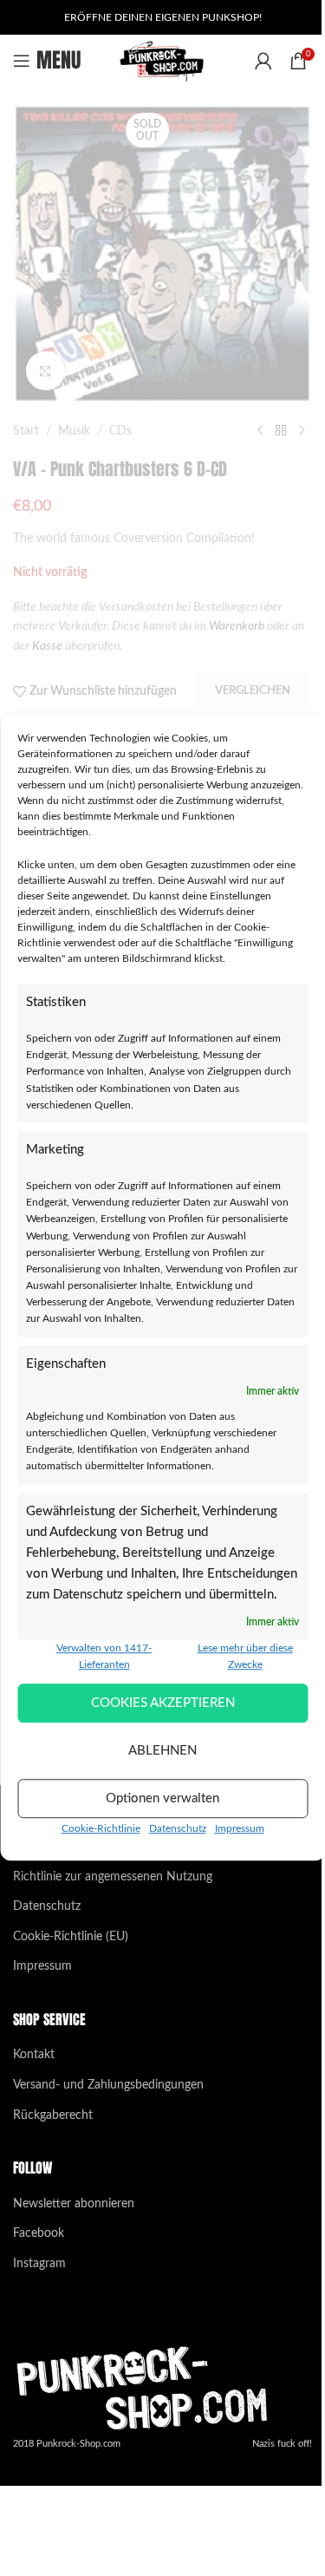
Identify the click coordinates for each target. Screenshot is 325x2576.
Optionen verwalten (162, 1798)
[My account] (263, 61)
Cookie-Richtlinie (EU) (71, 1937)
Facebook (39, 2233)
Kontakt (34, 2055)
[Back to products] (281, 431)
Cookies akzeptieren (163, 1703)
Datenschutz (178, 1828)
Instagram (39, 2264)
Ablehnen (162, 1751)
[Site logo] (162, 61)
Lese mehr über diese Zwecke (245, 1656)
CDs (120, 431)
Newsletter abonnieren (74, 2204)
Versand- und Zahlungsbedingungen (108, 2085)
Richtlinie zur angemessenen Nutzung (113, 1877)
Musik (74, 431)
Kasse (47, 646)
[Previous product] (260, 431)
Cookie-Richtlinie (101, 1828)
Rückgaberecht (53, 2115)
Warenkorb (237, 626)
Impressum (240, 1828)
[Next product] (302, 431)
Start (26, 431)
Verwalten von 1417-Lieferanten (104, 1656)
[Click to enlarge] (45, 371)
